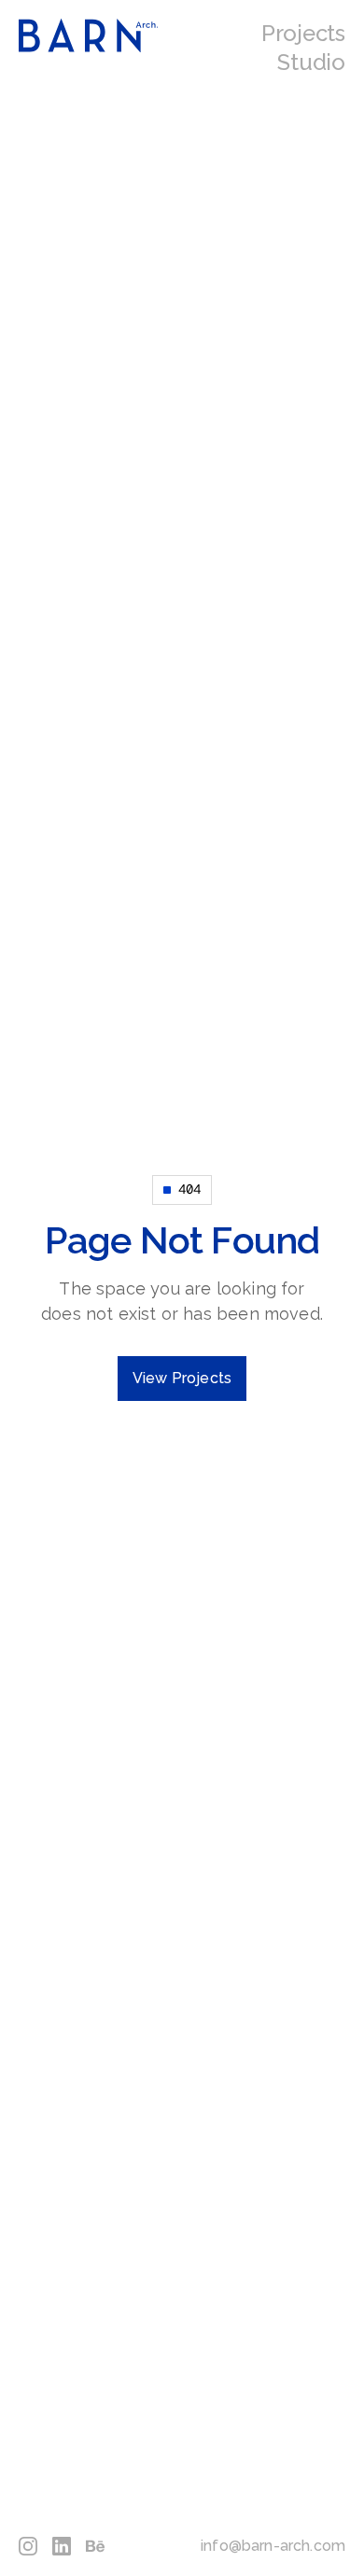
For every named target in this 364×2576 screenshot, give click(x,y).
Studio (311, 62)
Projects (303, 33)
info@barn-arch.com (273, 2546)
